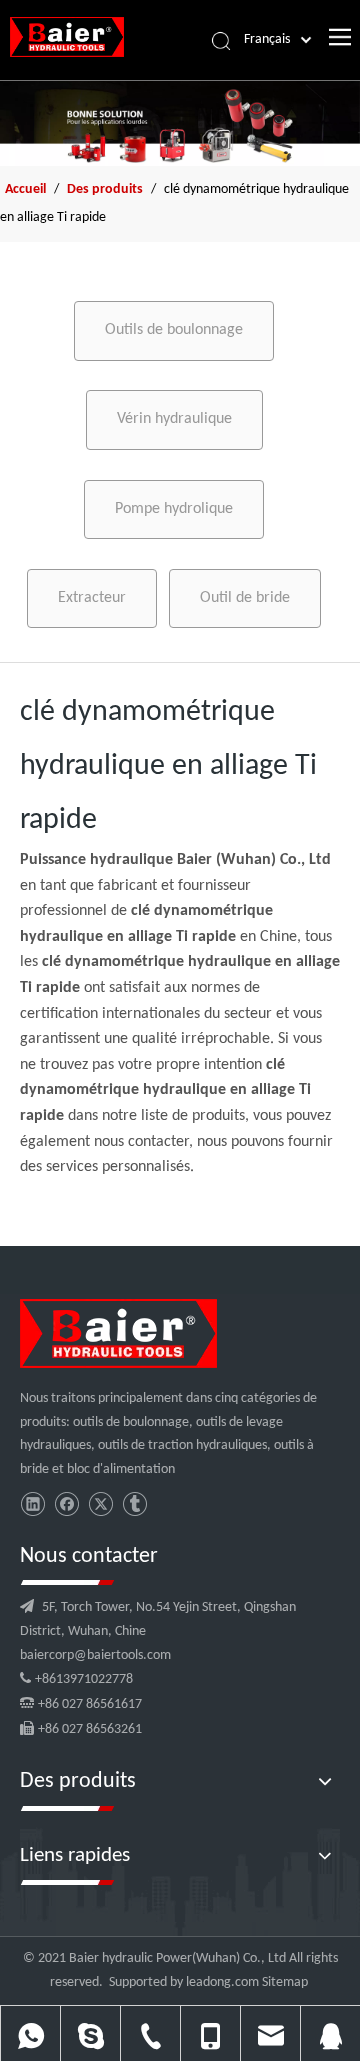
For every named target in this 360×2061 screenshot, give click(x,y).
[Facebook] (66, 1504)
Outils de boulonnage (174, 330)
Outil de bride (245, 598)
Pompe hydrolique (174, 509)
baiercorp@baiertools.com (95, 1655)
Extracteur (92, 598)
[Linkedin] (32, 1504)
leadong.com (222, 1982)
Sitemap (285, 1982)
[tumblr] (134, 1504)
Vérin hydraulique (174, 419)
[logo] (118, 1333)
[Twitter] (100, 1504)
